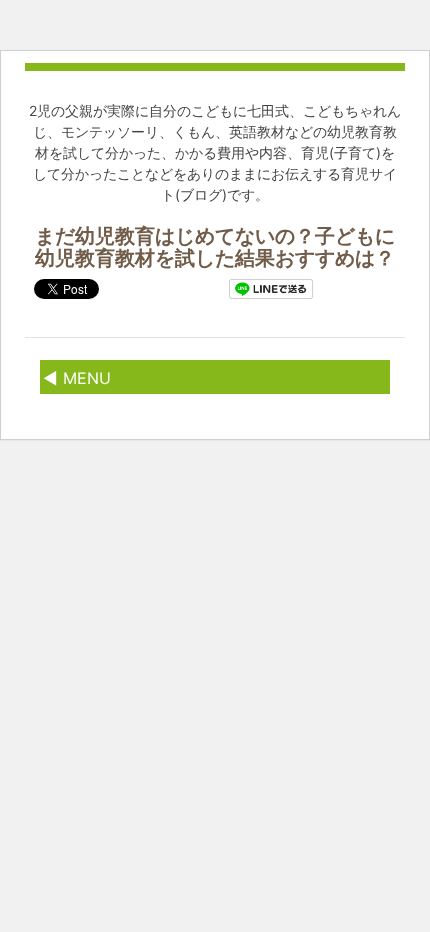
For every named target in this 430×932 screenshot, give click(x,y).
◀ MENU (77, 378)
